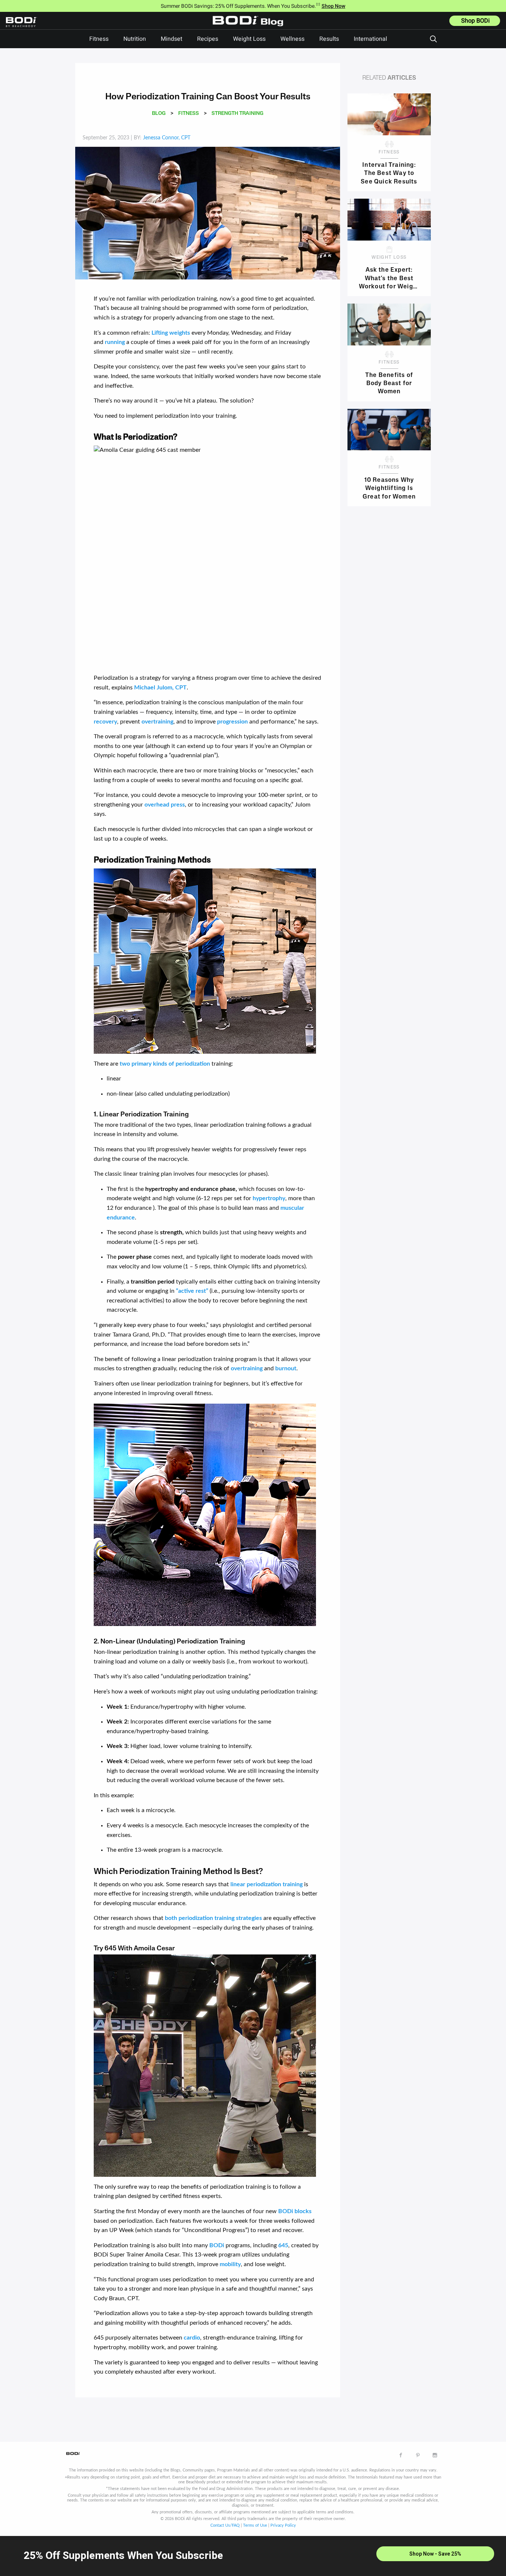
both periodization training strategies (213, 1918)
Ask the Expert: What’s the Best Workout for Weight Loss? (389, 278)
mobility (230, 2264)
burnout (286, 1368)
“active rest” (192, 1291)
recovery (105, 722)
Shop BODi (475, 21)
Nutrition (135, 39)
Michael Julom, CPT (160, 688)
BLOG (159, 114)
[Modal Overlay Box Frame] (253, 2556)
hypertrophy (269, 1198)
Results (329, 39)
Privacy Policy (283, 2525)
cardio (192, 2338)
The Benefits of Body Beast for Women (389, 383)
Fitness (99, 39)
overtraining (157, 722)
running (115, 342)
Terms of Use (255, 2525)
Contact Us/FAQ (225, 2525)
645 (283, 2245)
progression (232, 722)
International (370, 39)
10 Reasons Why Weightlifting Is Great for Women (389, 488)
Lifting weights (171, 333)
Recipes (208, 39)
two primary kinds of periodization (165, 1064)
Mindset (172, 39)
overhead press (165, 805)
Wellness (292, 39)
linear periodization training (267, 1884)
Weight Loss (249, 39)
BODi (217, 2245)
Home (250, 26)
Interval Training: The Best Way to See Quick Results (389, 173)
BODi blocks (295, 2211)
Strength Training (237, 114)
